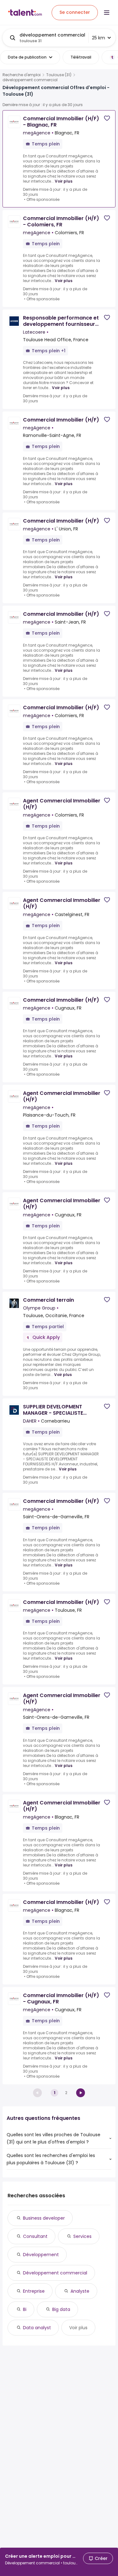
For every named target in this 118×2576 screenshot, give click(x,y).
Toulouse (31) (59, 75)
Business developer (44, 2218)
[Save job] (107, 118)
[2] (81, 2093)
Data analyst (37, 2328)
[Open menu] (107, 13)
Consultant (35, 2236)
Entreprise (34, 2291)
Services (82, 2236)
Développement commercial (55, 2273)
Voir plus (64, 181)
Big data (61, 2309)
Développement (41, 2255)
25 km (98, 38)
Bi (25, 2309)
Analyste (80, 2291)
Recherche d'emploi (22, 75)
